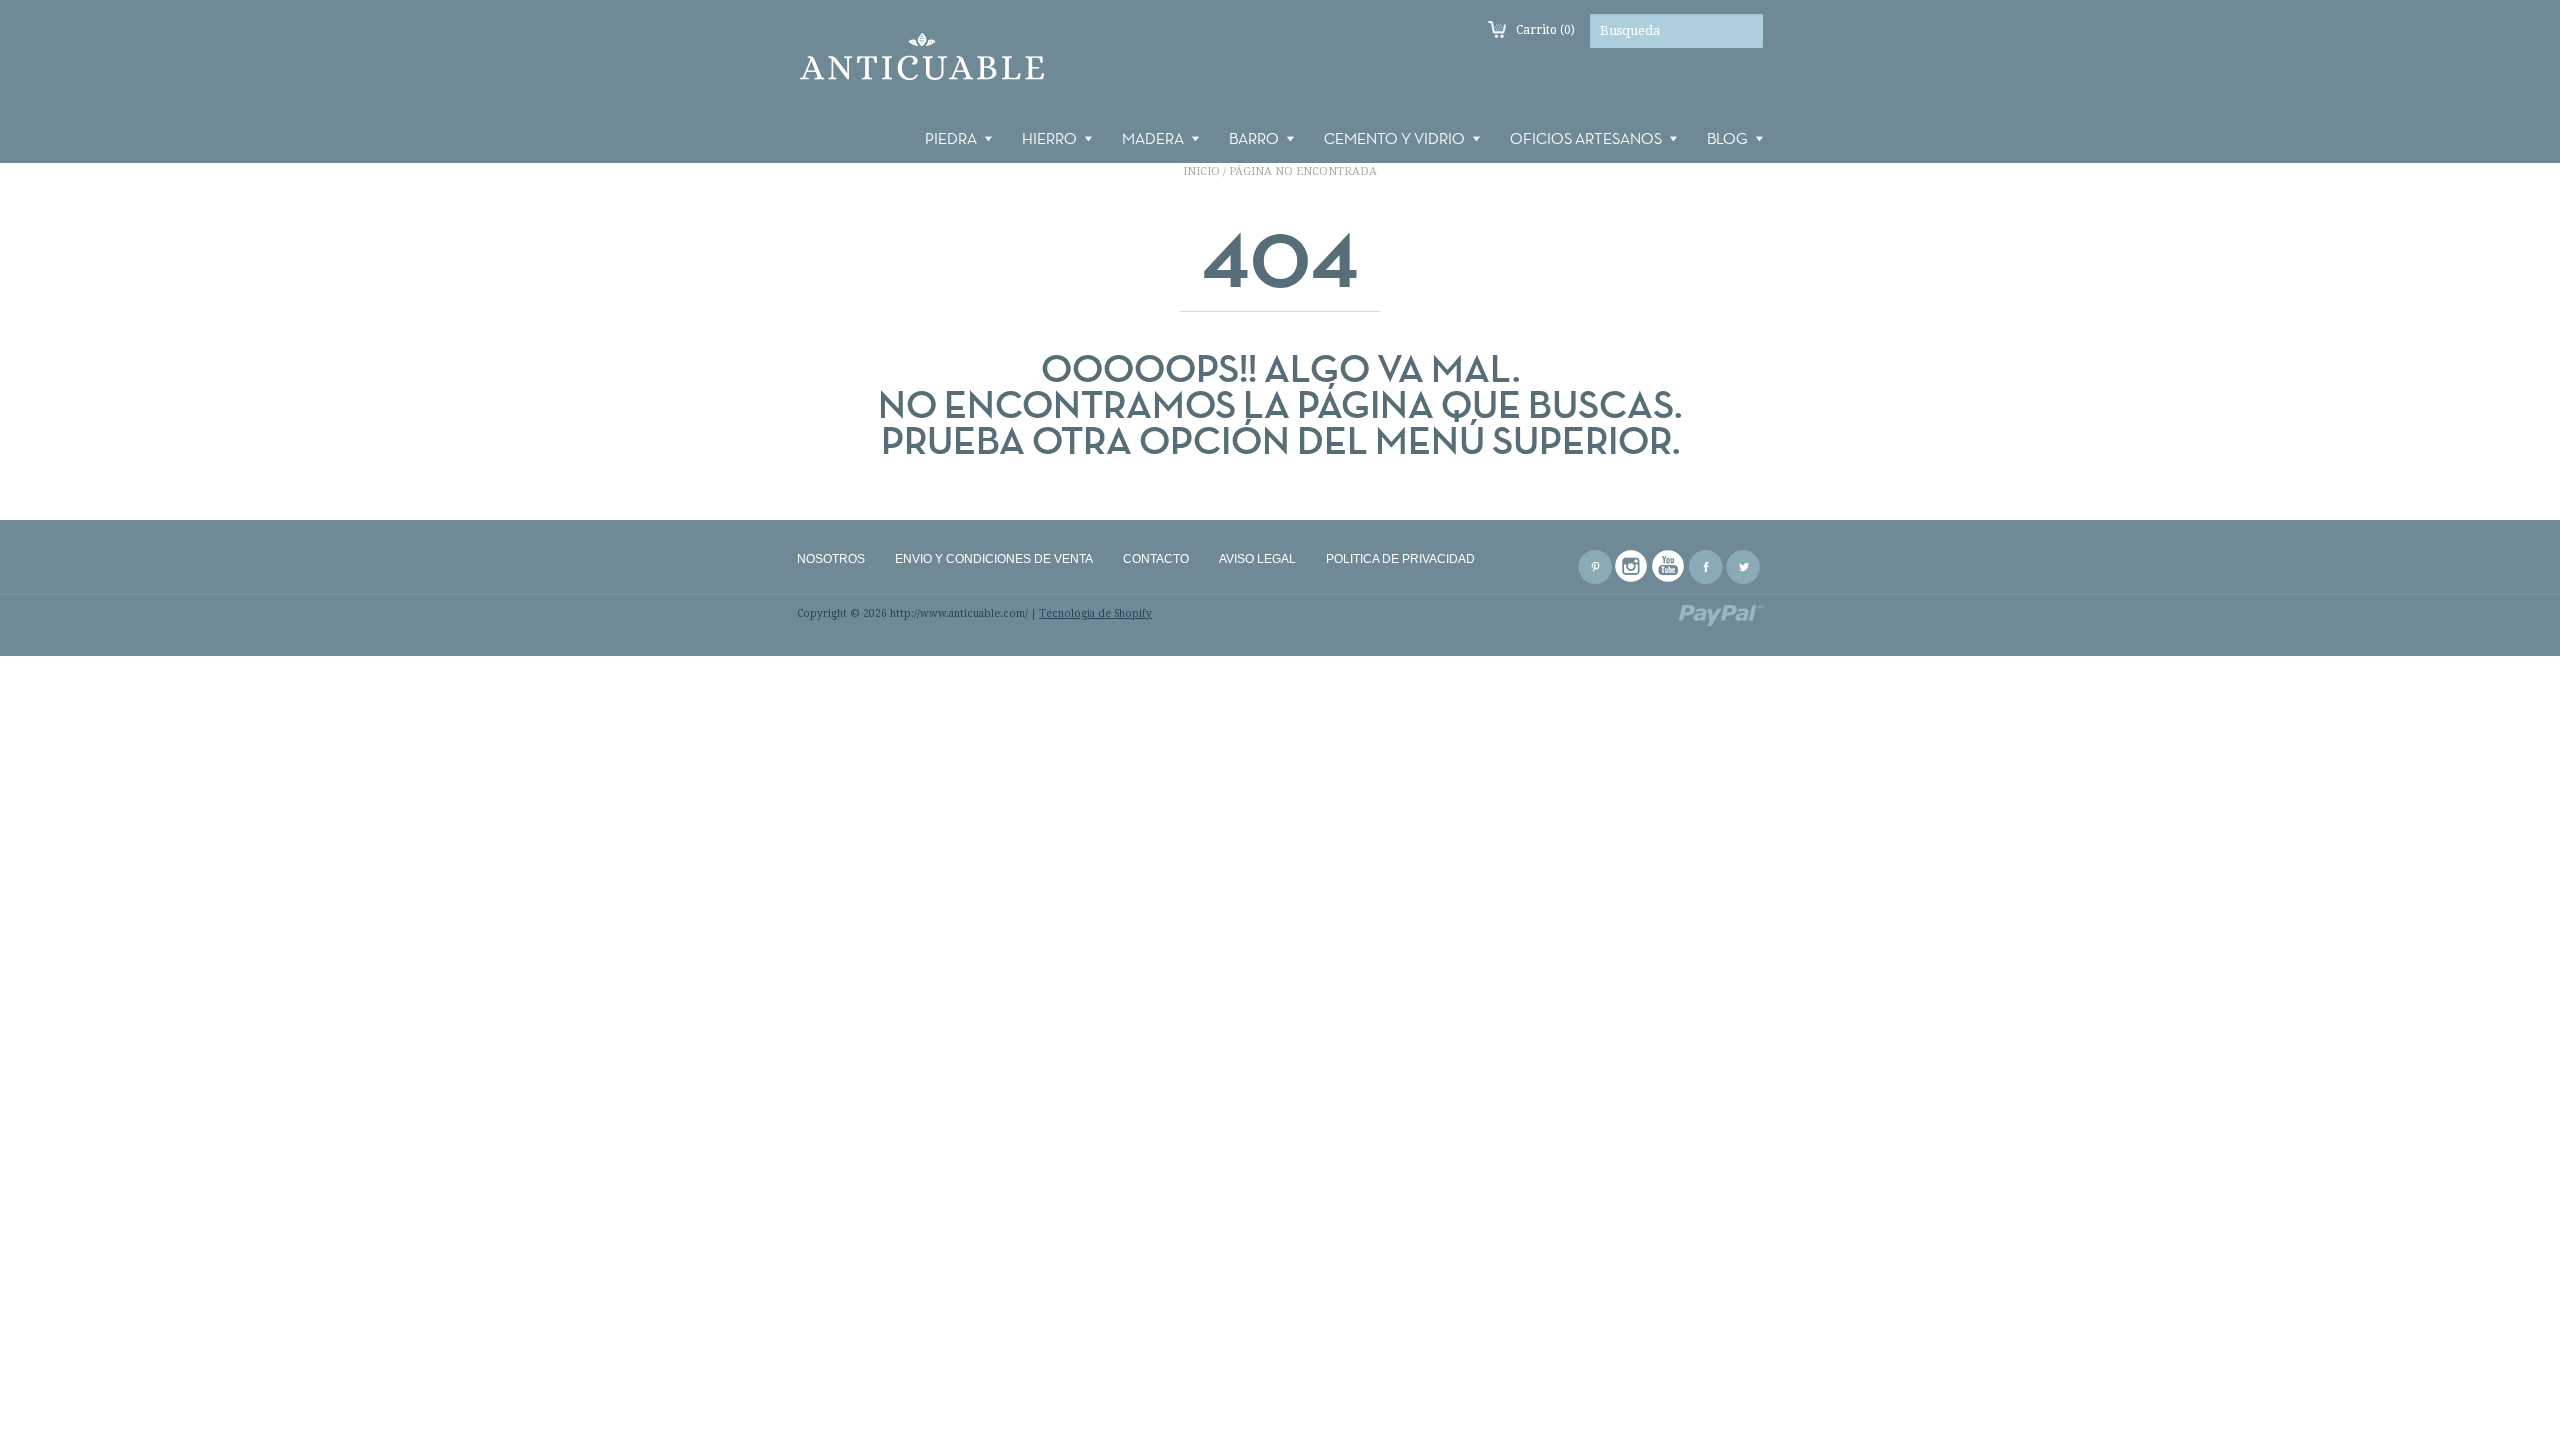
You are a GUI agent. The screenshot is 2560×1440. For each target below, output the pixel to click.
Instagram (1632, 567)
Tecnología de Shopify (1095, 613)
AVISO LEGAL (1257, 559)
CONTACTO (1156, 559)
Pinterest (1595, 567)
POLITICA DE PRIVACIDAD (1400, 559)
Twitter (1743, 567)
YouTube (1669, 567)
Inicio (1201, 171)
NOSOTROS (831, 559)
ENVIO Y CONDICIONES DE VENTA (994, 559)
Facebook (1706, 567)
